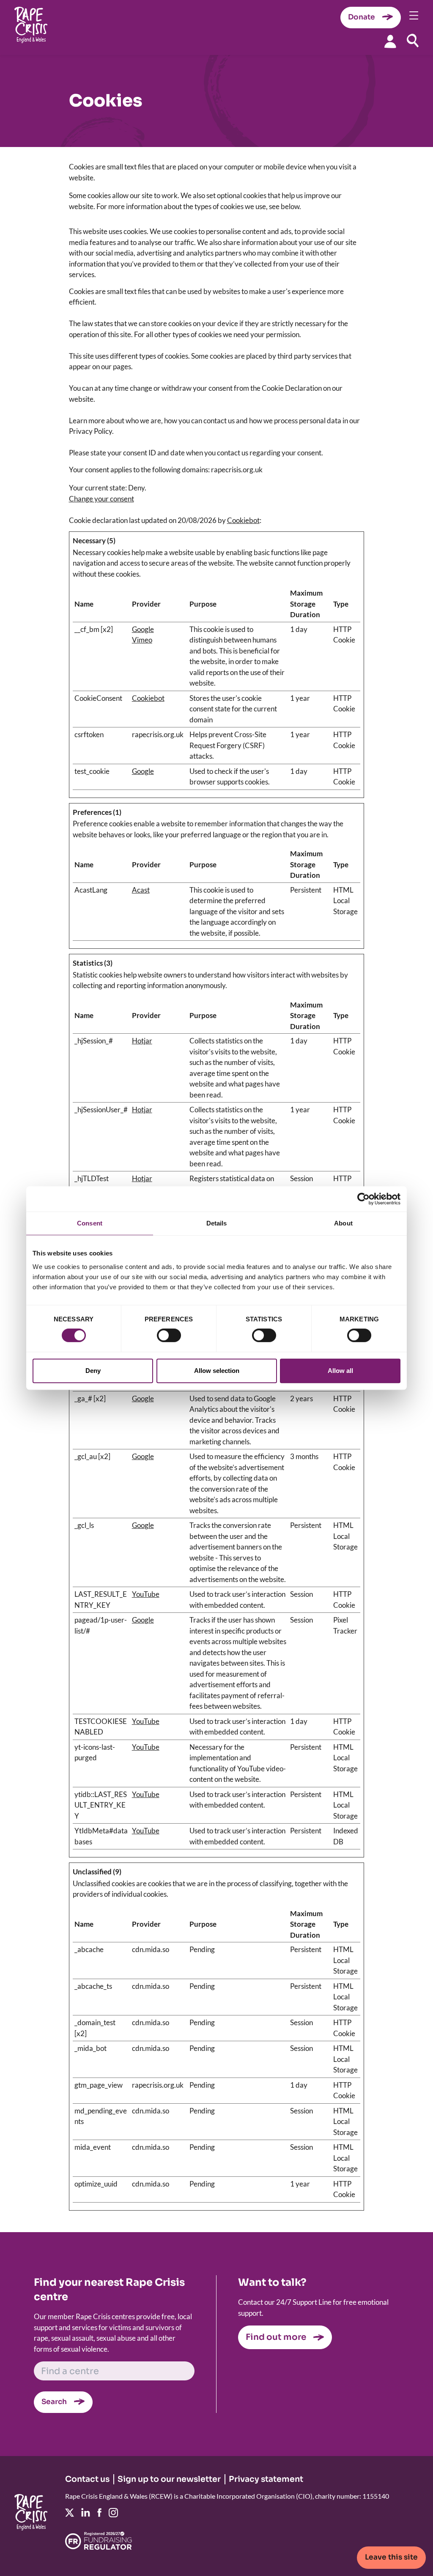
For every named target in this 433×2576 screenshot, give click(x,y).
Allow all (340, 1371)
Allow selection (217, 1371)
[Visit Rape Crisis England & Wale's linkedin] (86, 2512)
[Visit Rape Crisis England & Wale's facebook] (99, 2512)
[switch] (169, 1335)
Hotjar (142, 1041)
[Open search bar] (413, 41)
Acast (141, 890)
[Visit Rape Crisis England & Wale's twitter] (70, 2513)
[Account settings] (390, 41)
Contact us (87, 2479)
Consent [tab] (90, 1223)
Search (54, 2402)
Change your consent (101, 499)
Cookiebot (243, 520)
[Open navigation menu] (414, 15)
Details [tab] (217, 1223)
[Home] (31, 28)
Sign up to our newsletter (169, 2479)
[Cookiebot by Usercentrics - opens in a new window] (363, 1199)
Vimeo (142, 640)
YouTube (146, 1594)
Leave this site (391, 2557)
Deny (93, 1371)
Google (143, 629)
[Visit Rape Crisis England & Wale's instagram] (113, 2513)
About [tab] (343, 1223)
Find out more (276, 2337)
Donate (362, 17)
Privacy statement (266, 2479)
